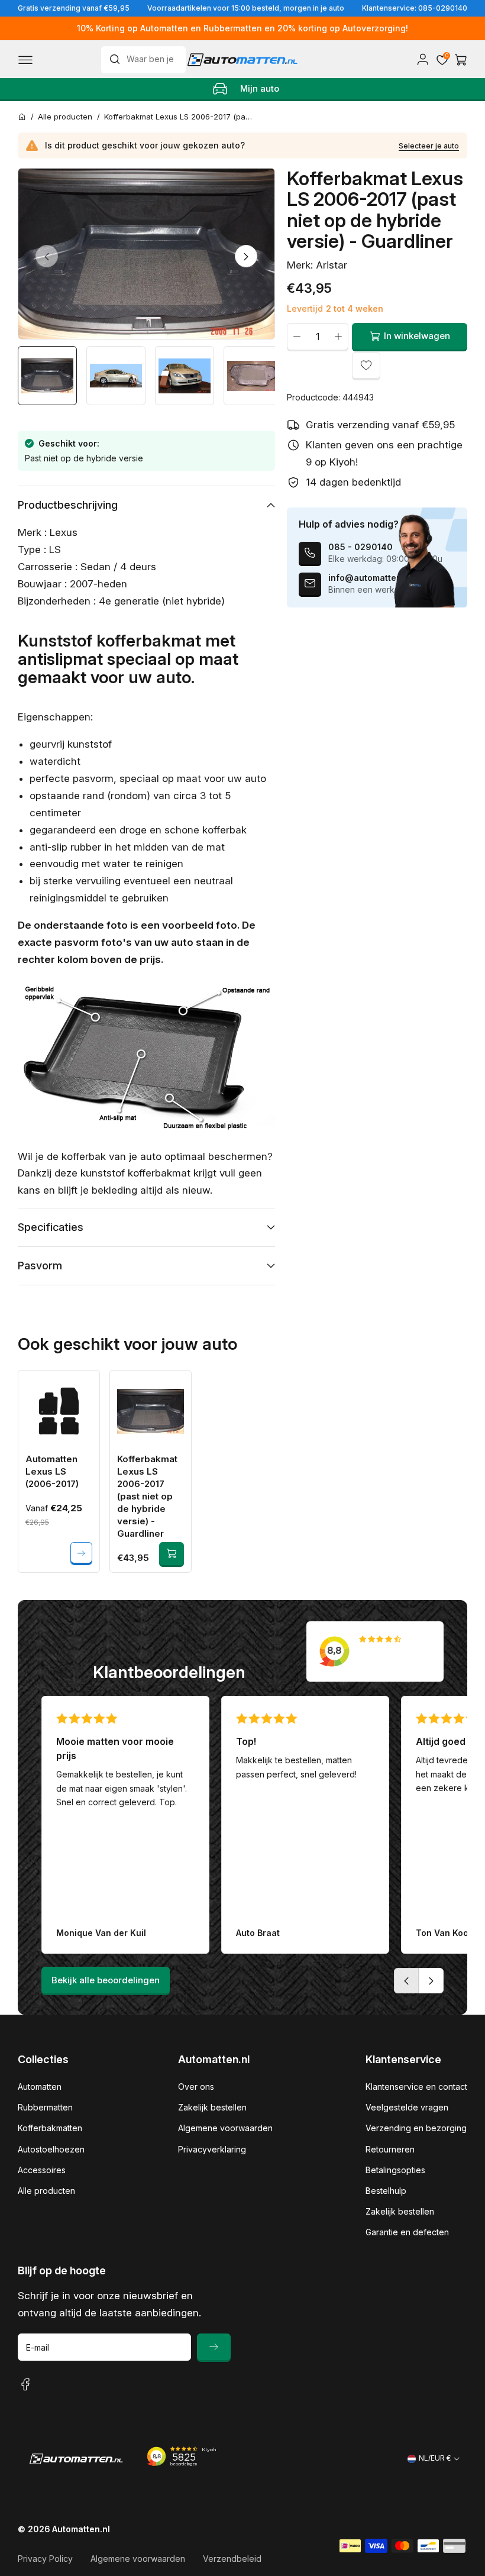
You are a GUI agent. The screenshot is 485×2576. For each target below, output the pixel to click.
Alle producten (46, 2191)
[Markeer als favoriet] (366, 366)
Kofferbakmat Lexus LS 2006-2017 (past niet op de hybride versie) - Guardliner (147, 1496)
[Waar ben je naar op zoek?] (118, 59)
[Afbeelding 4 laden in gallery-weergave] (253, 376)
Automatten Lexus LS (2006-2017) (52, 1471)
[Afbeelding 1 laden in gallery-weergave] (47, 376)
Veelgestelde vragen (407, 2107)
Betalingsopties (395, 2170)
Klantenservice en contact (416, 2087)
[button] (25, 60)
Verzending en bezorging (416, 2128)
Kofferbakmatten (50, 2128)
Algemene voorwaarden (225, 2128)
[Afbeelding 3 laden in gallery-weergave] (185, 376)
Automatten (40, 2087)
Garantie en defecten (407, 2232)
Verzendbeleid (232, 2559)
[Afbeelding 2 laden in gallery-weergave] (116, 376)
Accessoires (42, 2170)
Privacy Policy (45, 2559)
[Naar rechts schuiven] (246, 256)
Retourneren (390, 2149)
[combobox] (144, 60)
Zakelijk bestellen (212, 2107)
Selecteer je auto (429, 146)
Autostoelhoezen (51, 2149)
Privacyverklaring (212, 2149)
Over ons (196, 2087)
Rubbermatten (45, 2107)
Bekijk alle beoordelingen (106, 1980)
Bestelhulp (386, 2191)
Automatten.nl (81, 2529)
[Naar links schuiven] (47, 256)
